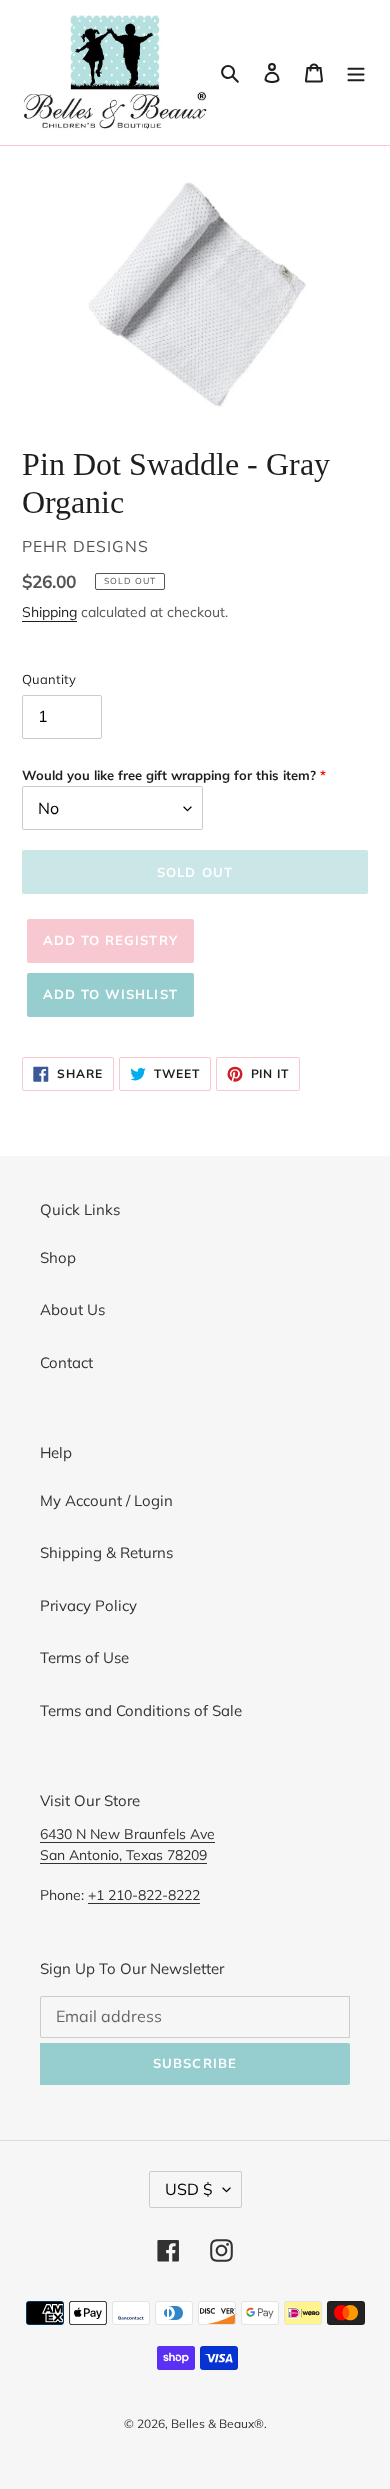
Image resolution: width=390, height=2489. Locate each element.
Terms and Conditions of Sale (141, 1710)
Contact (66, 1362)
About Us (72, 1309)
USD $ (189, 2189)
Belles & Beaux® (217, 2423)
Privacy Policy (88, 1605)
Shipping (49, 611)
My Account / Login (106, 1500)
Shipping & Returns (106, 1552)
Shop (58, 1257)
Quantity (49, 679)
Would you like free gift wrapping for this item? (169, 775)
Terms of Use (84, 1657)
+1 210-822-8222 (144, 1894)
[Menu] (356, 72)
